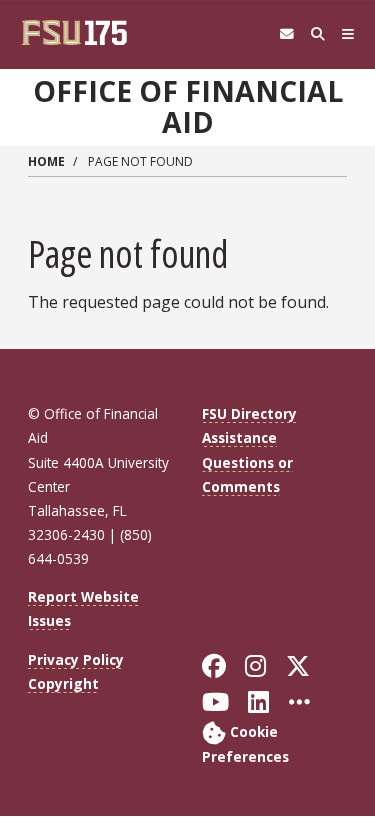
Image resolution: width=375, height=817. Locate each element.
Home (46, 161)
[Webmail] (286, 34)
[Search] (317, 34)
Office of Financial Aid (188, 106)
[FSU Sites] (348, 34)
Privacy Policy (76, 659)
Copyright (63, 683)
